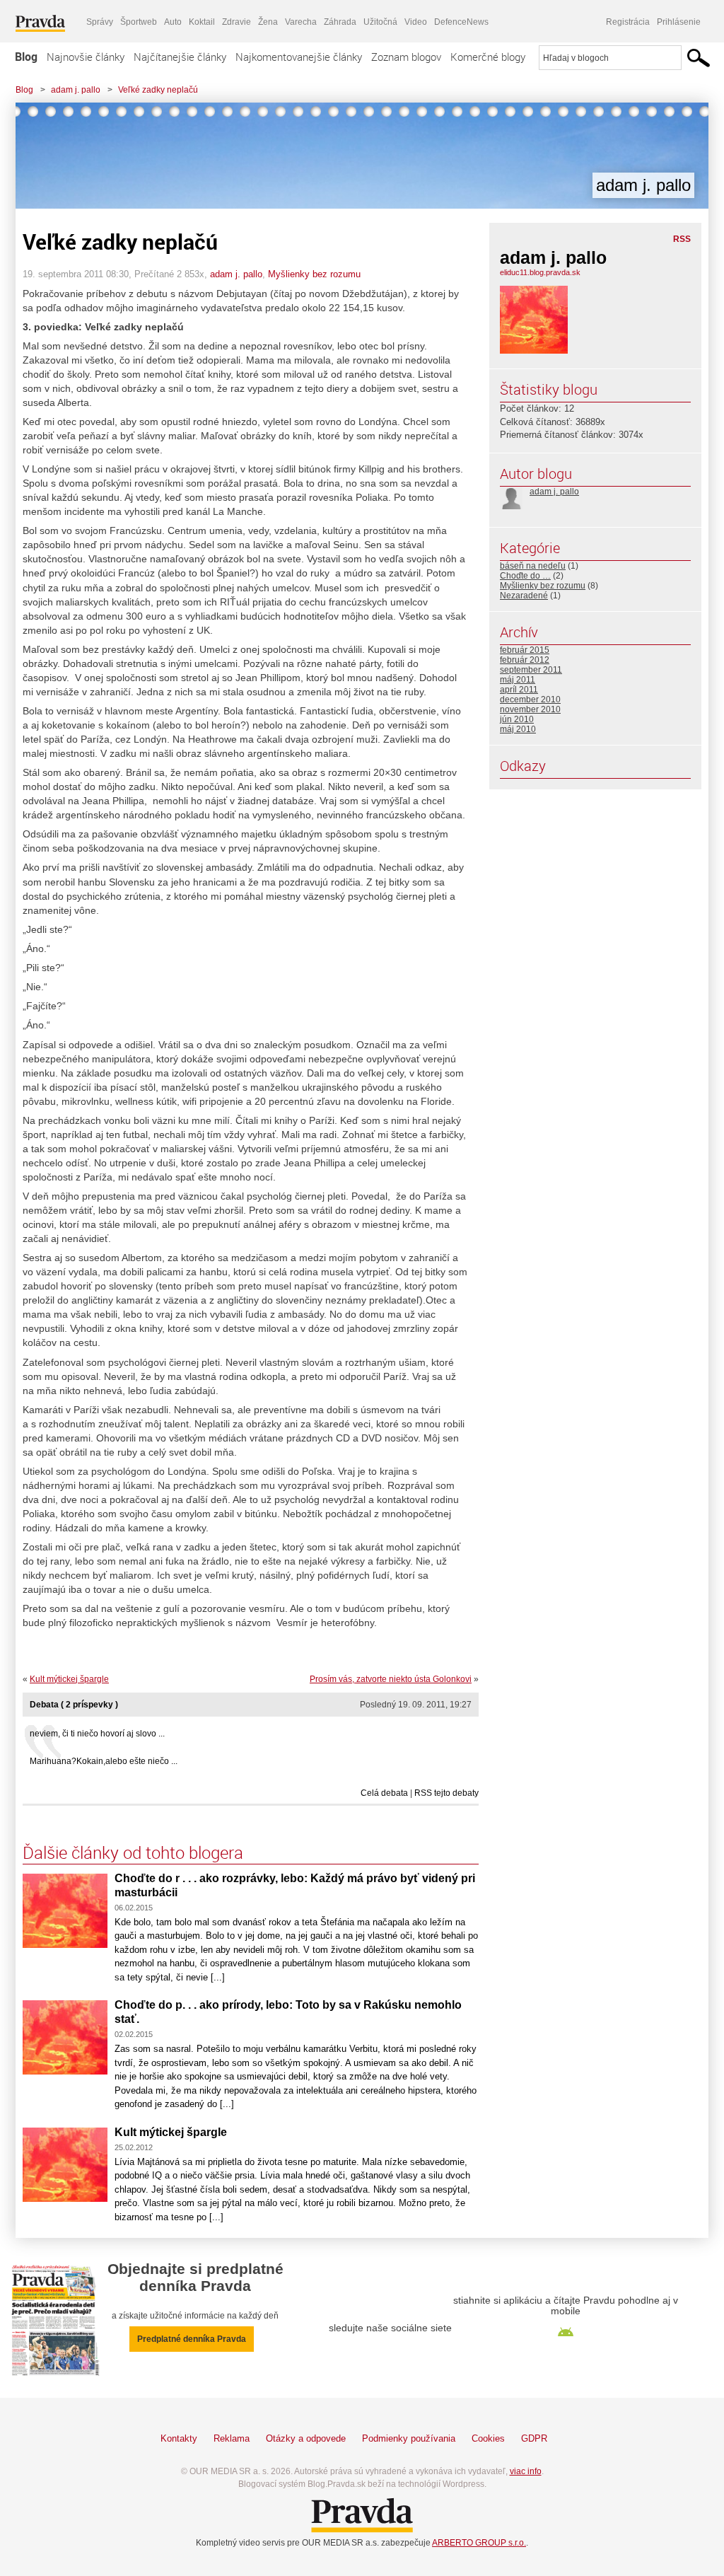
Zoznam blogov (406, 57)
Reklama (232, 2438)
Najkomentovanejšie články (299, 57)
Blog (26, 57)
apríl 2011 (519, 690)
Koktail (202, 22)
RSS (682, 239)
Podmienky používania (409, 2438)
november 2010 (530, 709)
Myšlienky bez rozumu (314, 274)
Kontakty (179, 2438)
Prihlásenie (679, 22)
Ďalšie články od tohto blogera (133, 1852)
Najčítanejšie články (180, 57)
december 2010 (530, 700)
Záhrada (340, 22)
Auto (173, 22)
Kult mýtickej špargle (69, 1679)
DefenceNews (461, 22)
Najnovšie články (86, 57)
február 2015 (525, 650)
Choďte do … (525, 576)
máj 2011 (518, 680)
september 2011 (531, 670)
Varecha (301, 22)
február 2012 (525, 660)
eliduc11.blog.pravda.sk (540, 272)
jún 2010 (517, 719)
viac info (526, 2471)
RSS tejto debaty (446, 1793)
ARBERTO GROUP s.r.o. (479, 2543)
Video (416, 22)
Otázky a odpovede (306, 2438)
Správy (100, 22)
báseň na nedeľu (533, 566)
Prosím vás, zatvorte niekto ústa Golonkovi (391, 1679)
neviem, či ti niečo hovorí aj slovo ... (97, 1734)
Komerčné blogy (488, 57)
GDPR (534, 2438)
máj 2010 (518, 729)
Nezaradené (524, 596)
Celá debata (384, 1793)
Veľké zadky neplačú (158, 90)
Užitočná (380, 22)
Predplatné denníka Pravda (192, 2339)
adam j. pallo (76, 90)
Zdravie (237, 22)
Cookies (488, 2438)
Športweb (139, 22)
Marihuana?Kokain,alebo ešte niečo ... (104, 1761)
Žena (268, 22)
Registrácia (628, 22)
